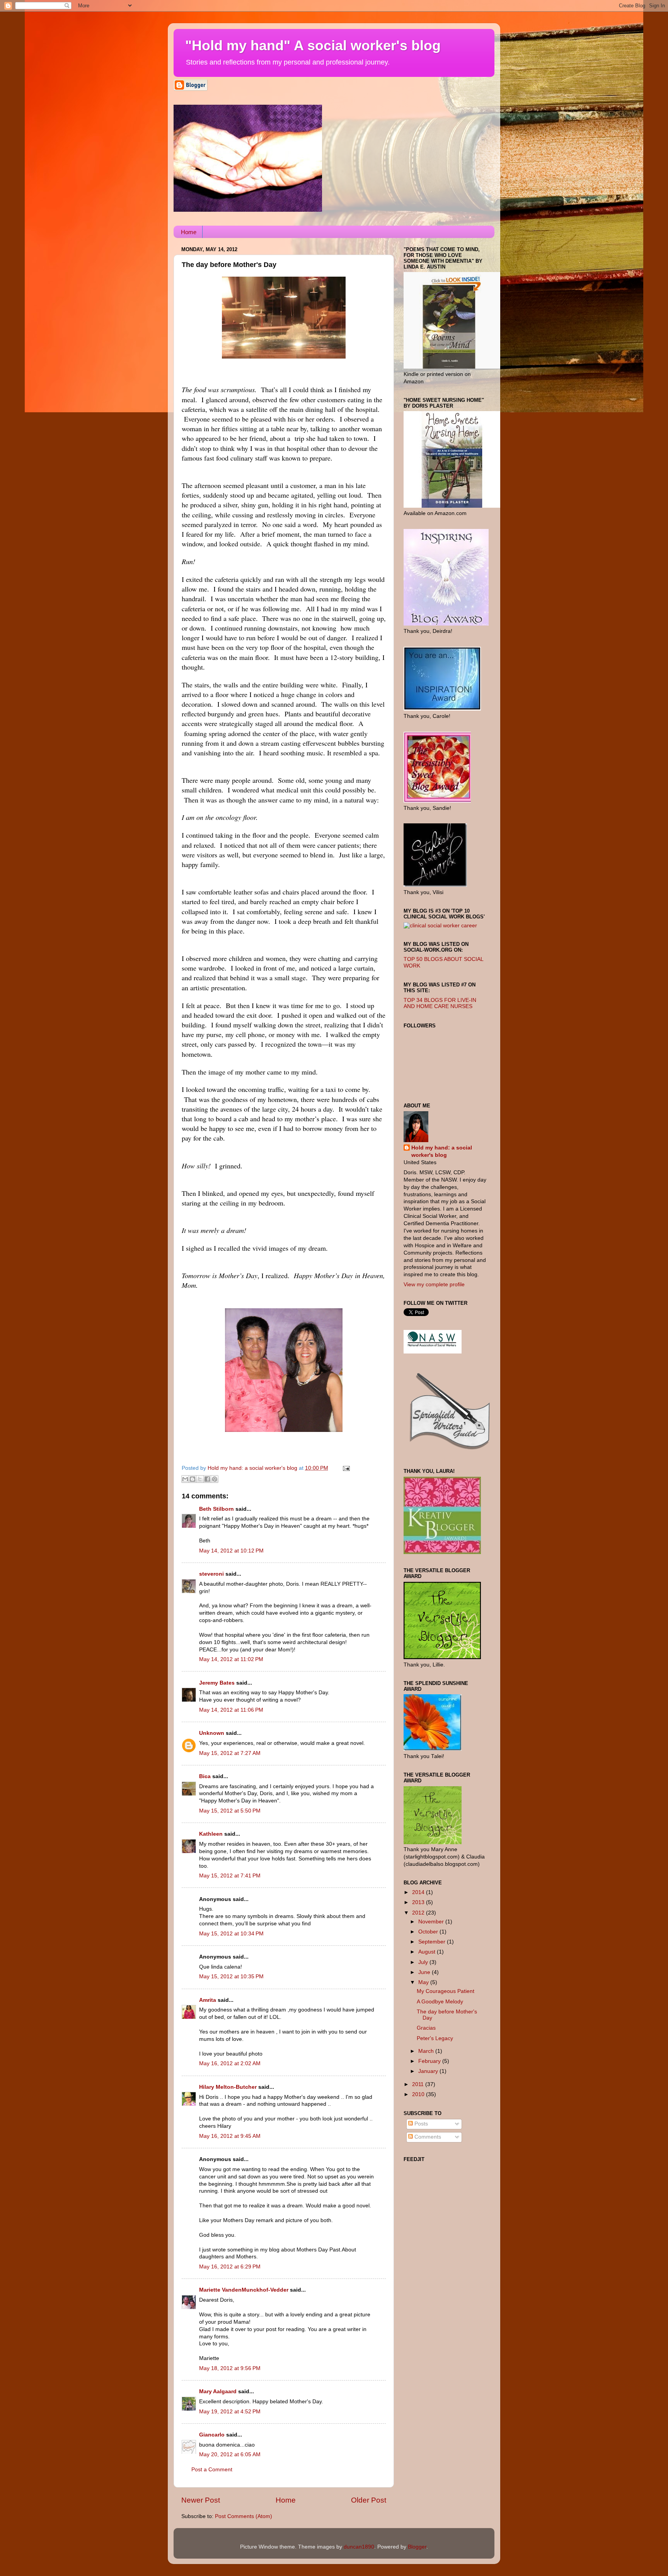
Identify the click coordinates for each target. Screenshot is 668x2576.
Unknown (212, 1733)
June (425, 1972)
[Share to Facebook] (207, 1479)
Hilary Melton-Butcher (228, 2087)
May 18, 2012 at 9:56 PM (230, 2368)
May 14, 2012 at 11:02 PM (231, 1659)
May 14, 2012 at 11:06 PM (231, 1710)
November (432, 1922)
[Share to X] (200, 1479)
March (427, 2051)
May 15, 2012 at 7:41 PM (230, 1876)
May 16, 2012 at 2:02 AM (230, 2063)
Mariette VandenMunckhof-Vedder (244, 2290)
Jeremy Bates (217, 1683)
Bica (205, 1776)
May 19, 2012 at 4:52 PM (230, 2412)
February (430, 2061)
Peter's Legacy (435, 2038)
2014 (419, 1892)
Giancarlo (212, 2435)
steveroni (211, 1574)
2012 (419, 1913)
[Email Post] (345, 1468)
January (429, 2071)
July (424, 1962)
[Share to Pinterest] (215, 1479)
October (429, 1932)
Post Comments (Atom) (244, 2516)
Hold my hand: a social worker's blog (442, 1151)
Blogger (417, 2547)
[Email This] (185, 1479)
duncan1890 (359, 2547)
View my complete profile (434, 1285)
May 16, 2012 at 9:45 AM (230, 2136)
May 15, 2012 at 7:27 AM (230, 1753)
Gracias (426, 2028)
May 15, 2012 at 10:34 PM (231, 1934)
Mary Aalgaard (218, 2392)
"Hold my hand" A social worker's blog (313, 45)
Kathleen (212, 1834)
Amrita (208, 2000)
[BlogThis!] (193, 1479)
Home (189, 232)
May (424, 1982)
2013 (419, 1902)
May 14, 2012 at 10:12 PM (231, 1551)
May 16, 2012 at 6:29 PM (230, 2267)
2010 (419, 2094)
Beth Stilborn (216, 1509)
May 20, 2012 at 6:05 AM (230, 2454)
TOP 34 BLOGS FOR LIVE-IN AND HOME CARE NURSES (440, 1003)
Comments (427, 2137)
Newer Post (201, 2500)
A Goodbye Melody (440, 2002)
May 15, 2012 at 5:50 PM (230, 1811)
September (433, 1942)
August (428, 1952)
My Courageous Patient (446, 1991)
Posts (420, 2124)
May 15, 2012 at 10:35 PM (231, 1977)
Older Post (369, 2500)
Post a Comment (212, 2470)
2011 (419, 2084)
